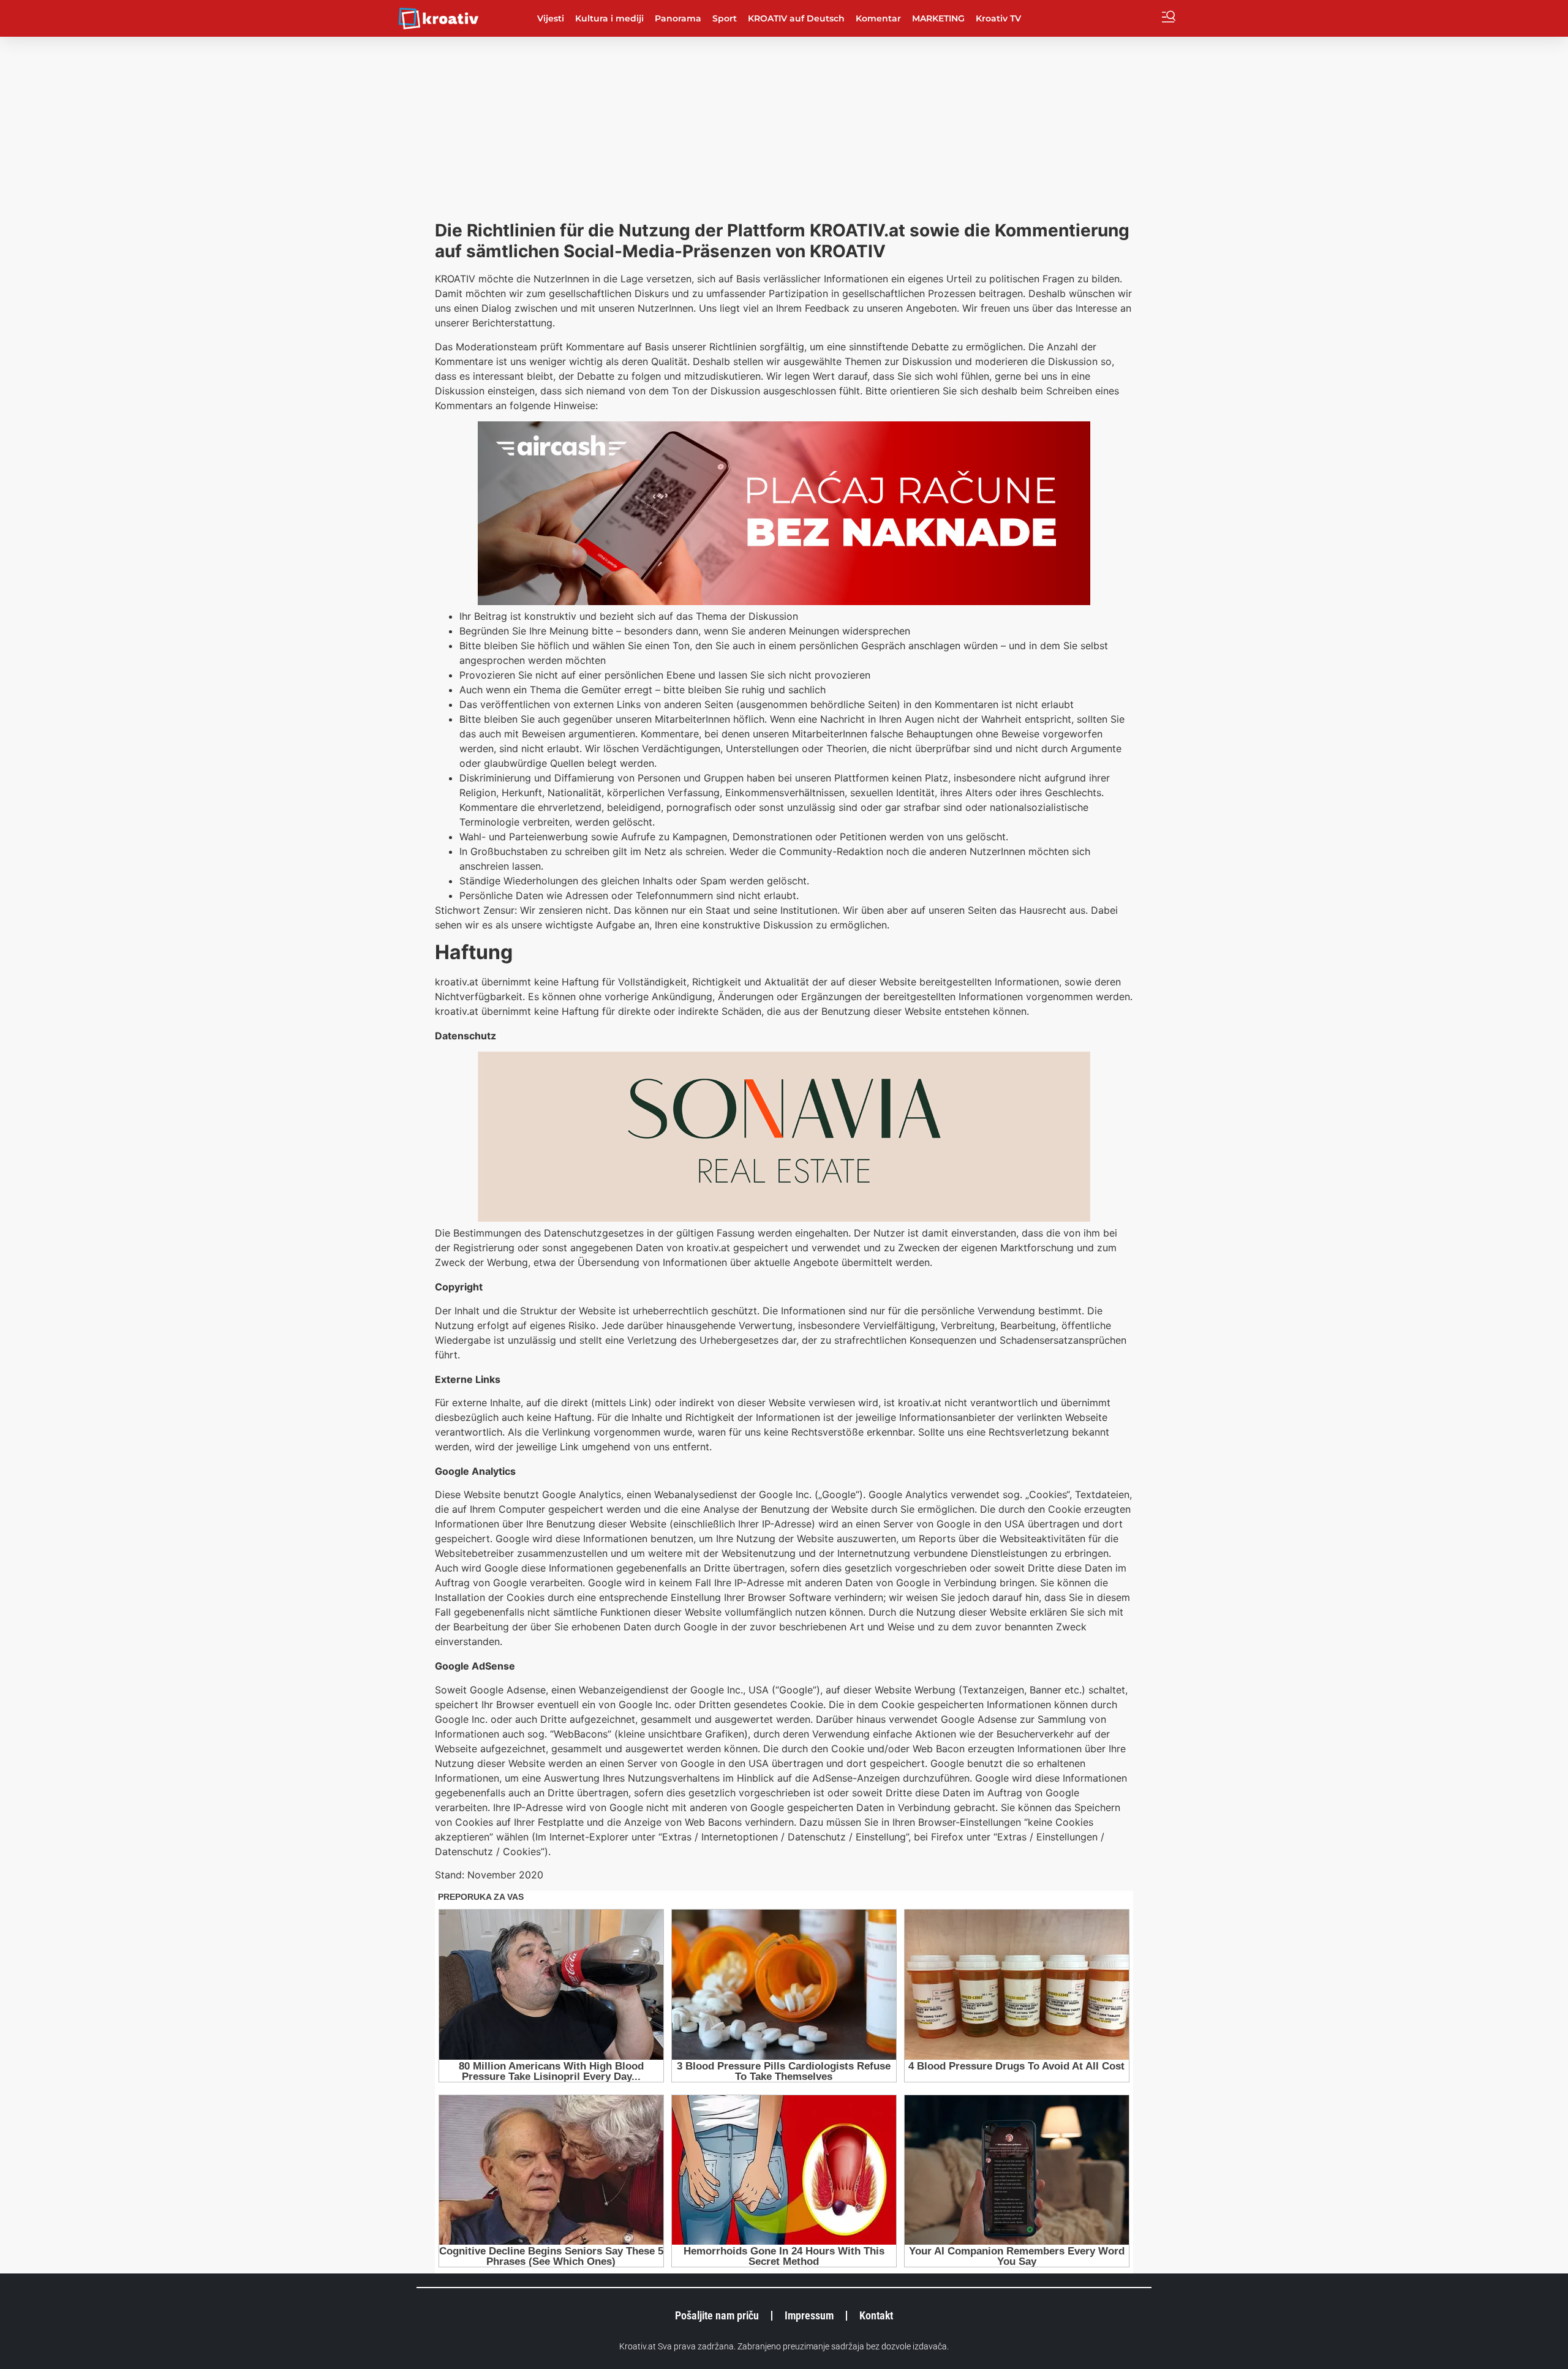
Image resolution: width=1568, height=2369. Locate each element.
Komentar (878, 18)
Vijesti (551, 18)
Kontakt (876, 2315)
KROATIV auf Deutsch (796, 18)
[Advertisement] (784, 129)
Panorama (678, 18)
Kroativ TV (998, 18)
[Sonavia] (784, 1218)
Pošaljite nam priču (717, 2315)
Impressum (809, 2315)
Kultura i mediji (609, 18)
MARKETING (938, 18)
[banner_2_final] (784, 601)
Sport (725, 18)
